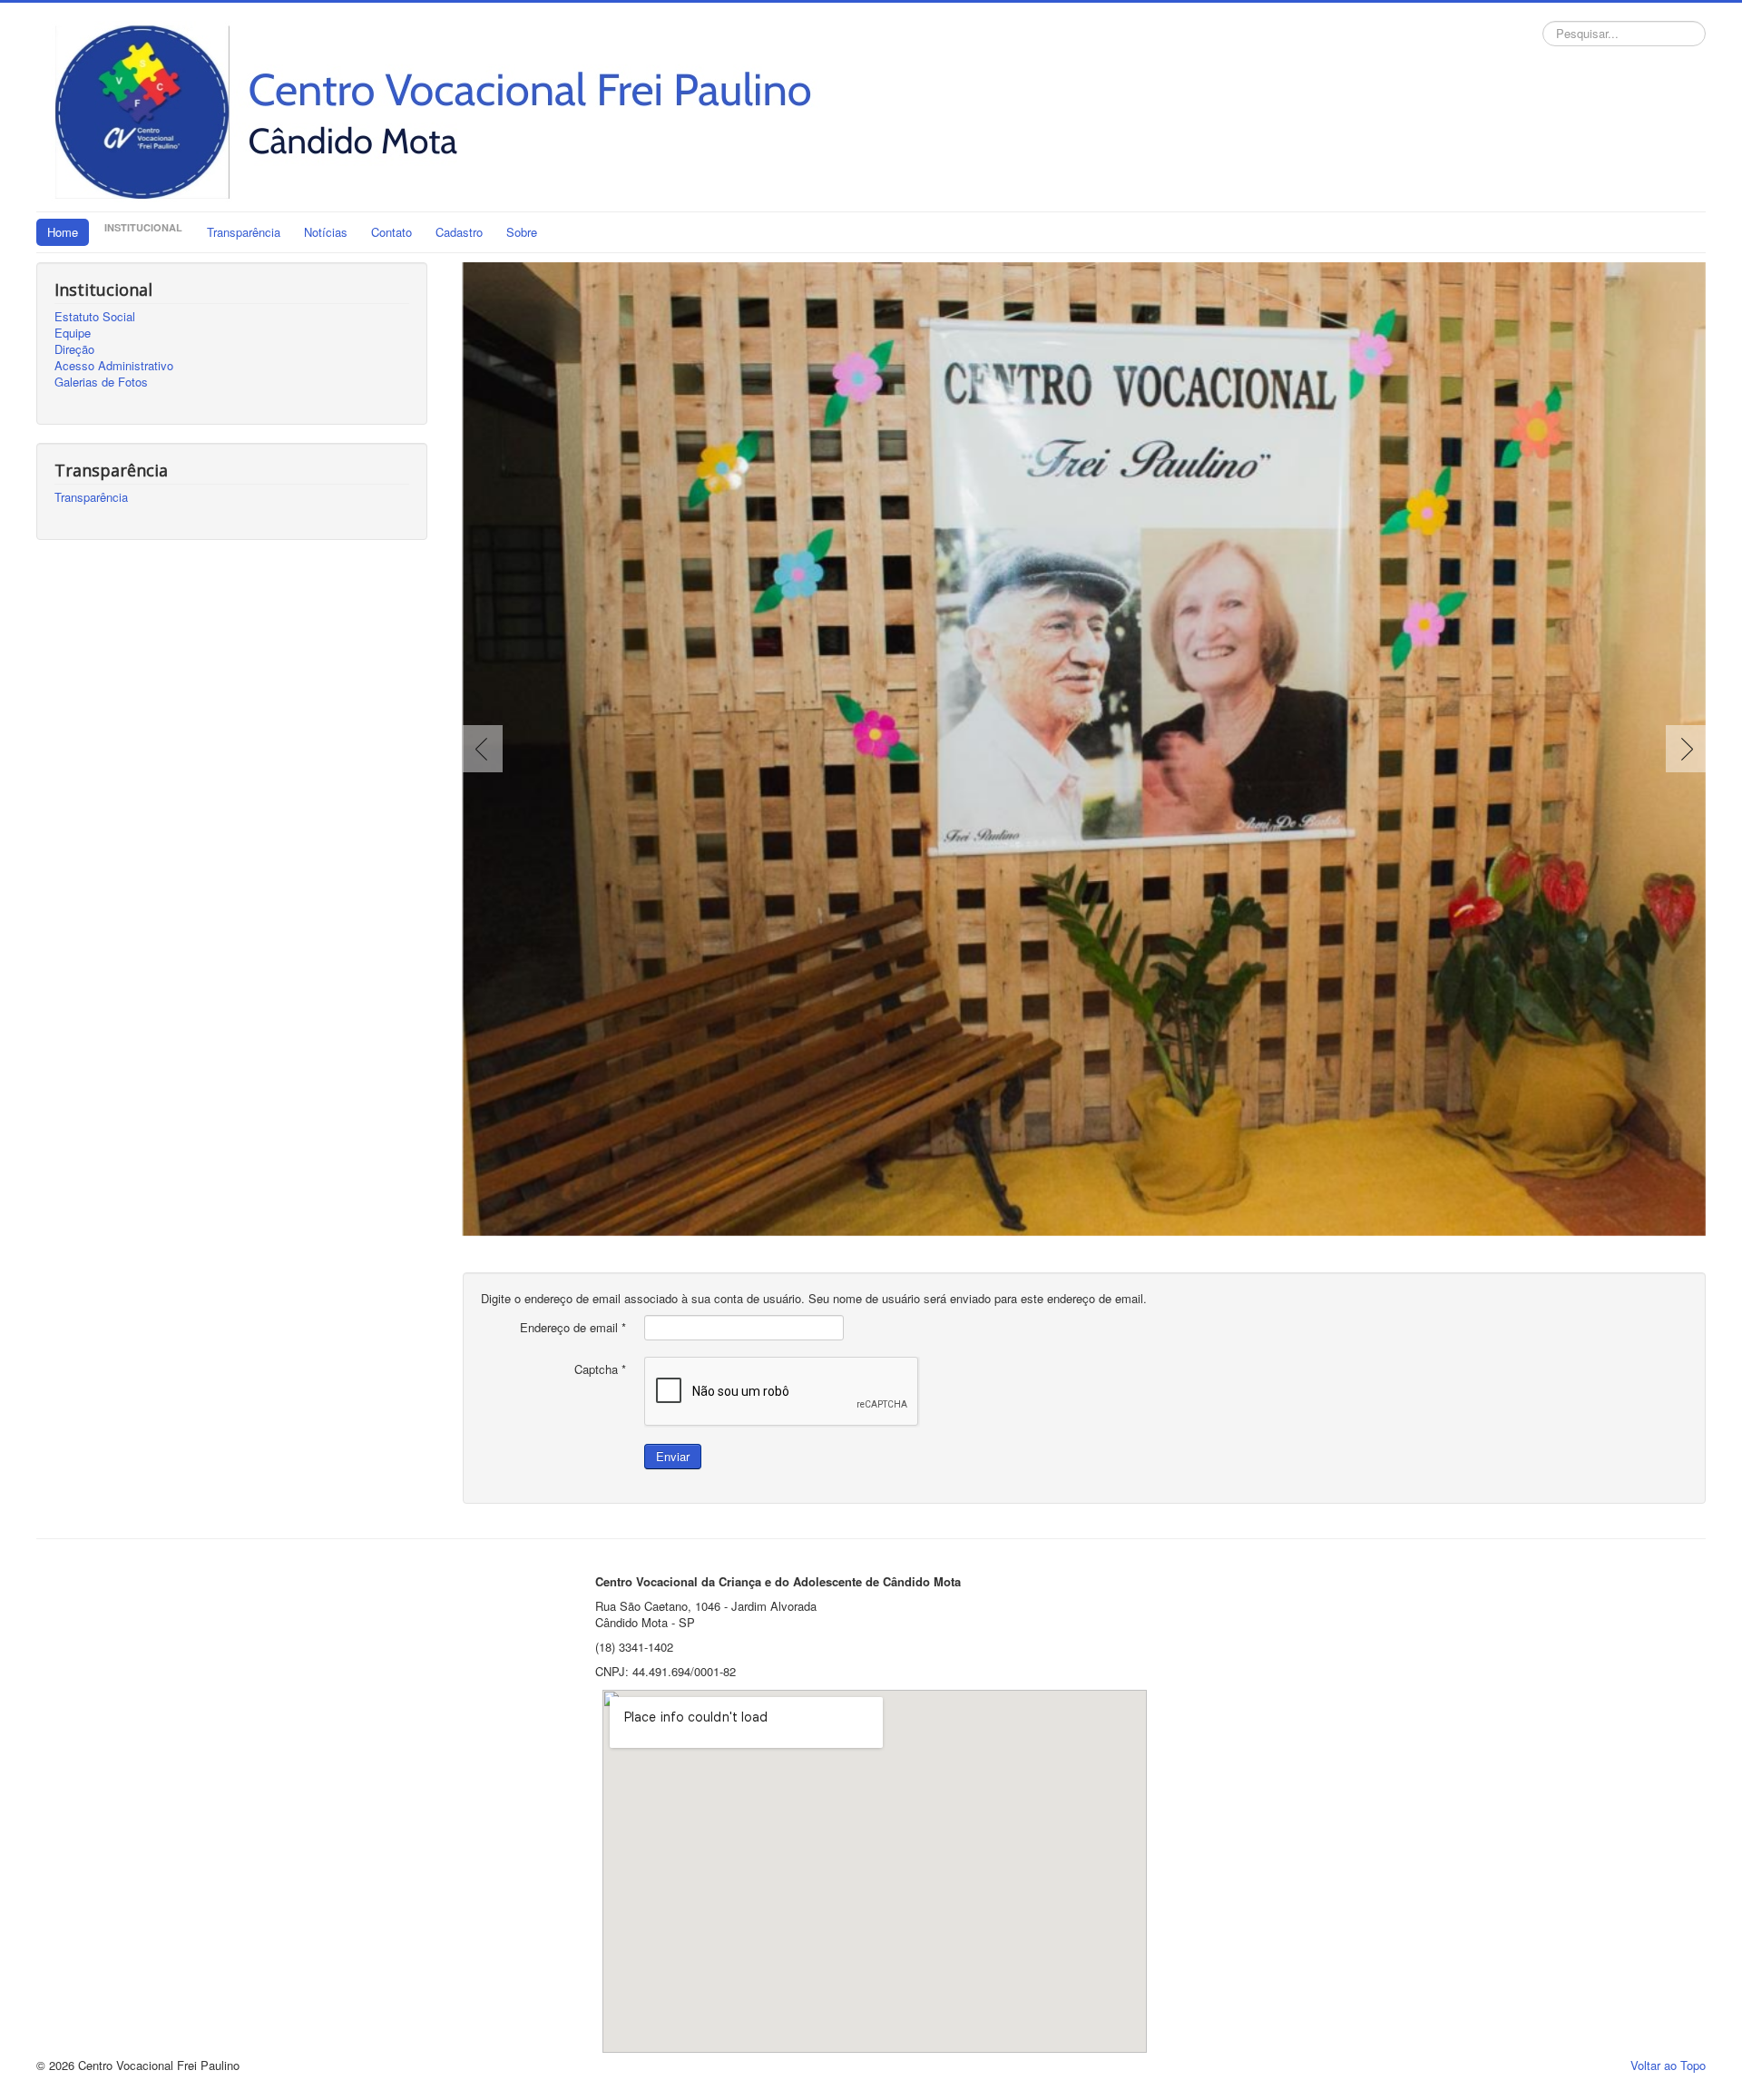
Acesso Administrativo (114, 366)
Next (1682, 749)
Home (63, 232)
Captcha (600, 1369)
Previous (486, 749)
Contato (391, 232)
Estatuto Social (95, 317)
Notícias (326, 232)
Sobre (522, 232)
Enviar (673, 1456)
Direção (74, 349)
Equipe (73, 333)
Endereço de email (573, 1328)
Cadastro (459, 232)
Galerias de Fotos (101, 382)
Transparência (244, 232)
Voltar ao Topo (1668, 2065)
